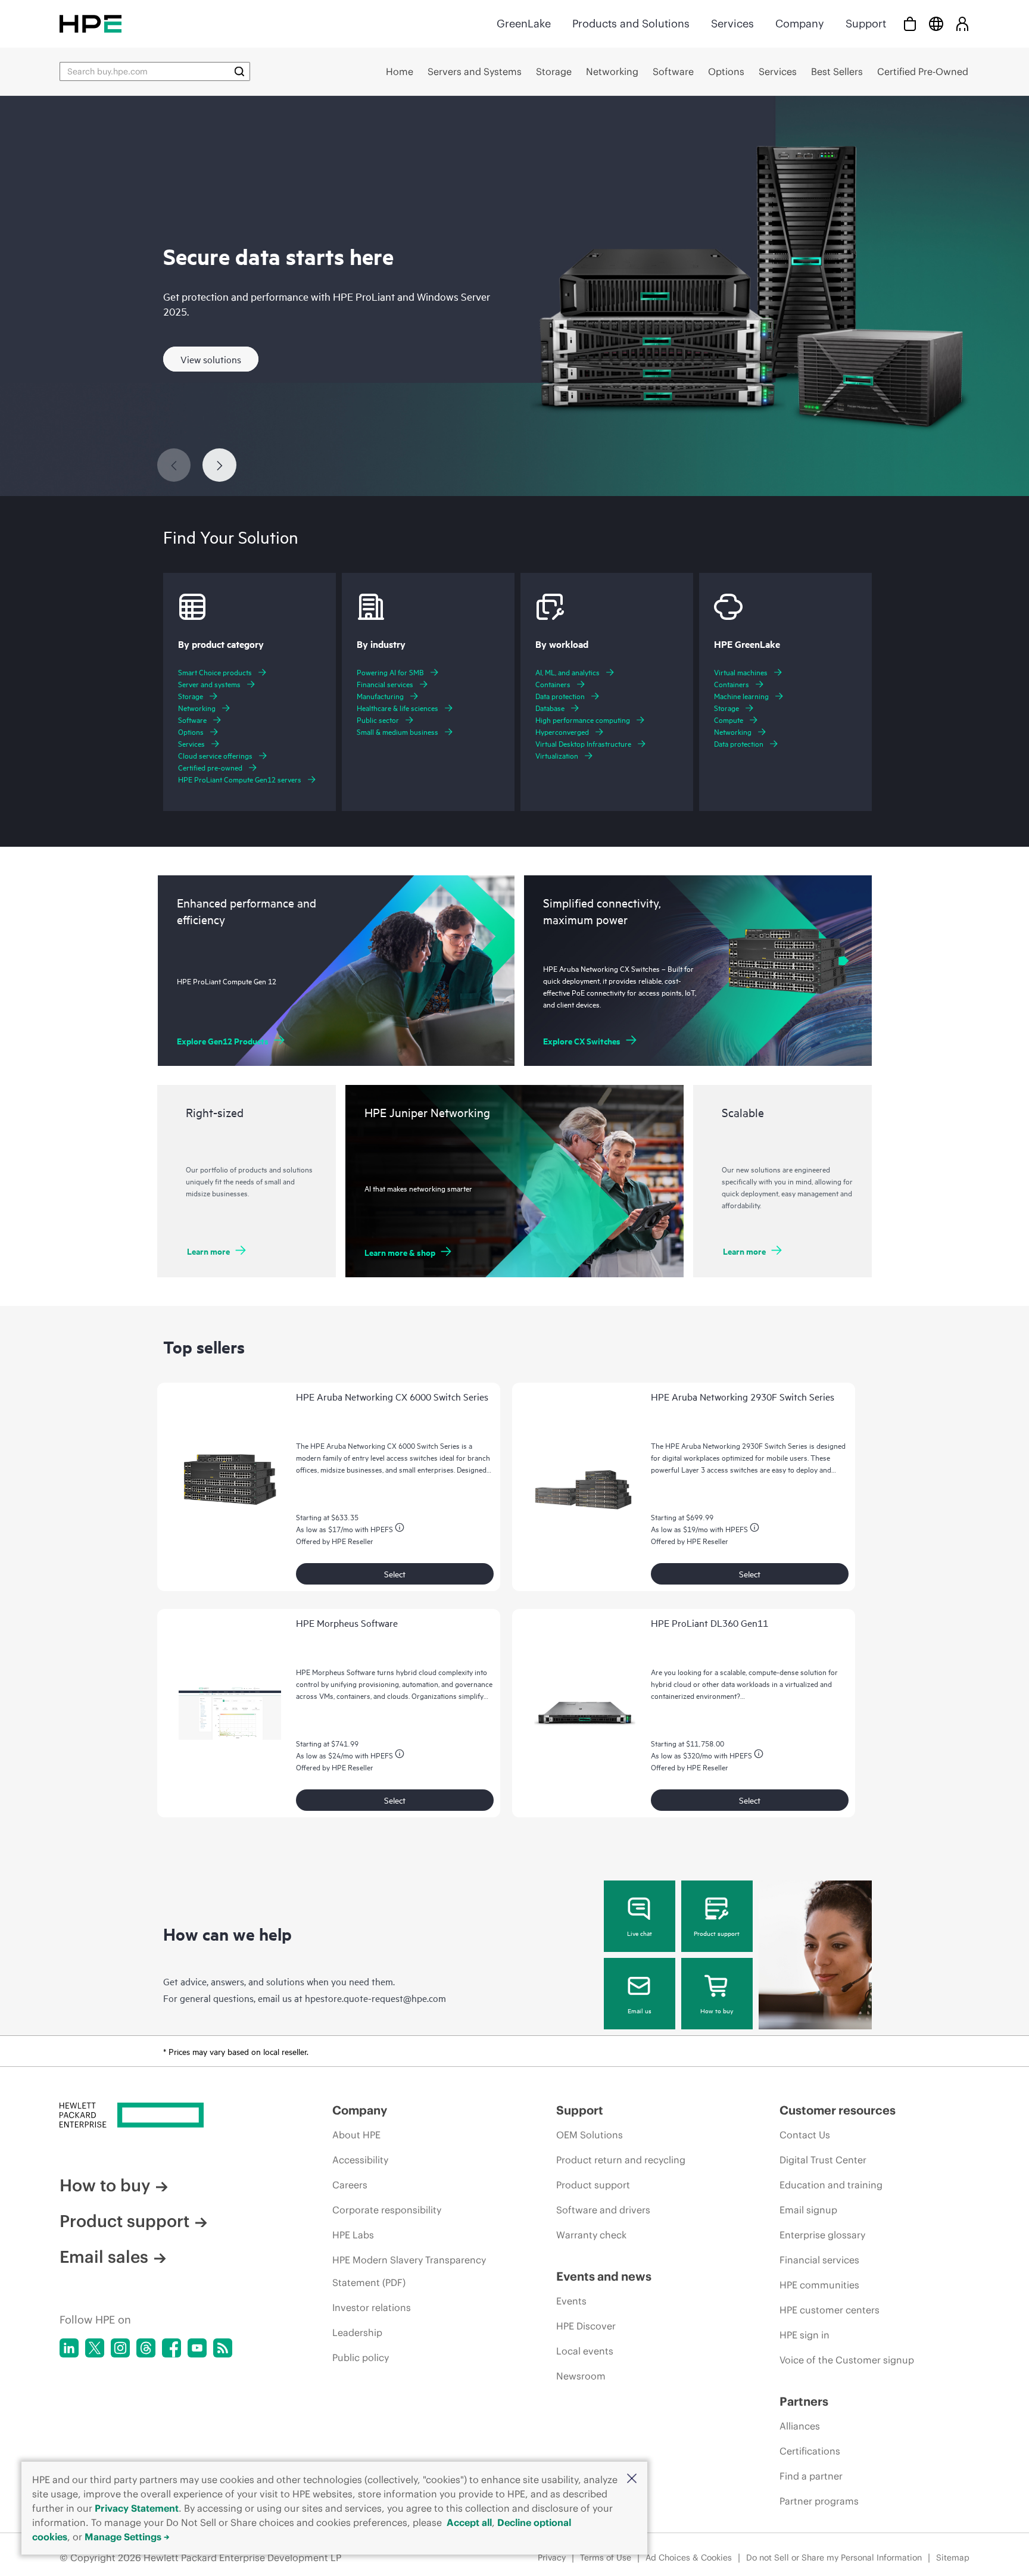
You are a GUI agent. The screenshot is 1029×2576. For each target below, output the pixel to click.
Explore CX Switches (582, 1041)
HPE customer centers (830, 2310)
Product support (717, 1933)
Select (395, 1574)
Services (732, 24)
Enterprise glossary (822, 2235)
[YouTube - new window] (197, 2348)
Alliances (800, 2426)
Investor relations (372, 2307)
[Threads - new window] (146, 2348)
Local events (585, 2351)
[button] (632, 2479)
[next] (219, 465)
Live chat (640, 1933)
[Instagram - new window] (120, 2348)
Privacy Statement (137, 2508)
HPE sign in (805, 2335)
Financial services (819, 2260)
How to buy (717, 2010)
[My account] (962, 24)
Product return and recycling (621, 2160)
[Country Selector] (936, 24)
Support (866, 24)
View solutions (211, 359)
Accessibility (360, 2160)
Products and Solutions (631, 24)
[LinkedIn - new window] (69, 2348)
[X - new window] (95, 2348)
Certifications (810, 2451)
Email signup (808, 2210)
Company (800, 24)
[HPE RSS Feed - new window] (223, 2348)
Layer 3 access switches (720, 1469)
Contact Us (805, 2135)
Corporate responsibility (387, 2210)
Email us (640, 2010)
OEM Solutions (590, 2135)
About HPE (356, 2135)
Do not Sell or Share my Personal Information (834, 2558)
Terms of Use (606, 2558)
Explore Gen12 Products (223, 1041)
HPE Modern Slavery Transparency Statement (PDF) (409, 2271)
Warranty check (591, 2235)
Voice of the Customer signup (847, 2360)
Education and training (831, 2185)
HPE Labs (353, 2235)
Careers (350, 2185)
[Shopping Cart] (910, 24)
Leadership (357, 2332)
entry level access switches (395, 1457)
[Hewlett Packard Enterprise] (91, 24)
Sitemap (953, 2558)
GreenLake (524, 24)
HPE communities (819, 2285)
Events (571, 2301)
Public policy (361, 2357)
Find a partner (811, 2476)
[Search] (239, 71)
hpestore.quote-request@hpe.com (375, 1998)
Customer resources (838, 2110)
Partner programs (819, 2501)
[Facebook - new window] (171, 2348)
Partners (804, 2401)
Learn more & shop (400, 1252)
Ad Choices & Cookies (689, 2558)
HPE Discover (586, 2326)
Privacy (552, 2558)
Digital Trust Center (823, 2160)
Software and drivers (603, 2210)
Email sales (104, 2257)
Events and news (604, 2276)
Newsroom (581, 2376)
